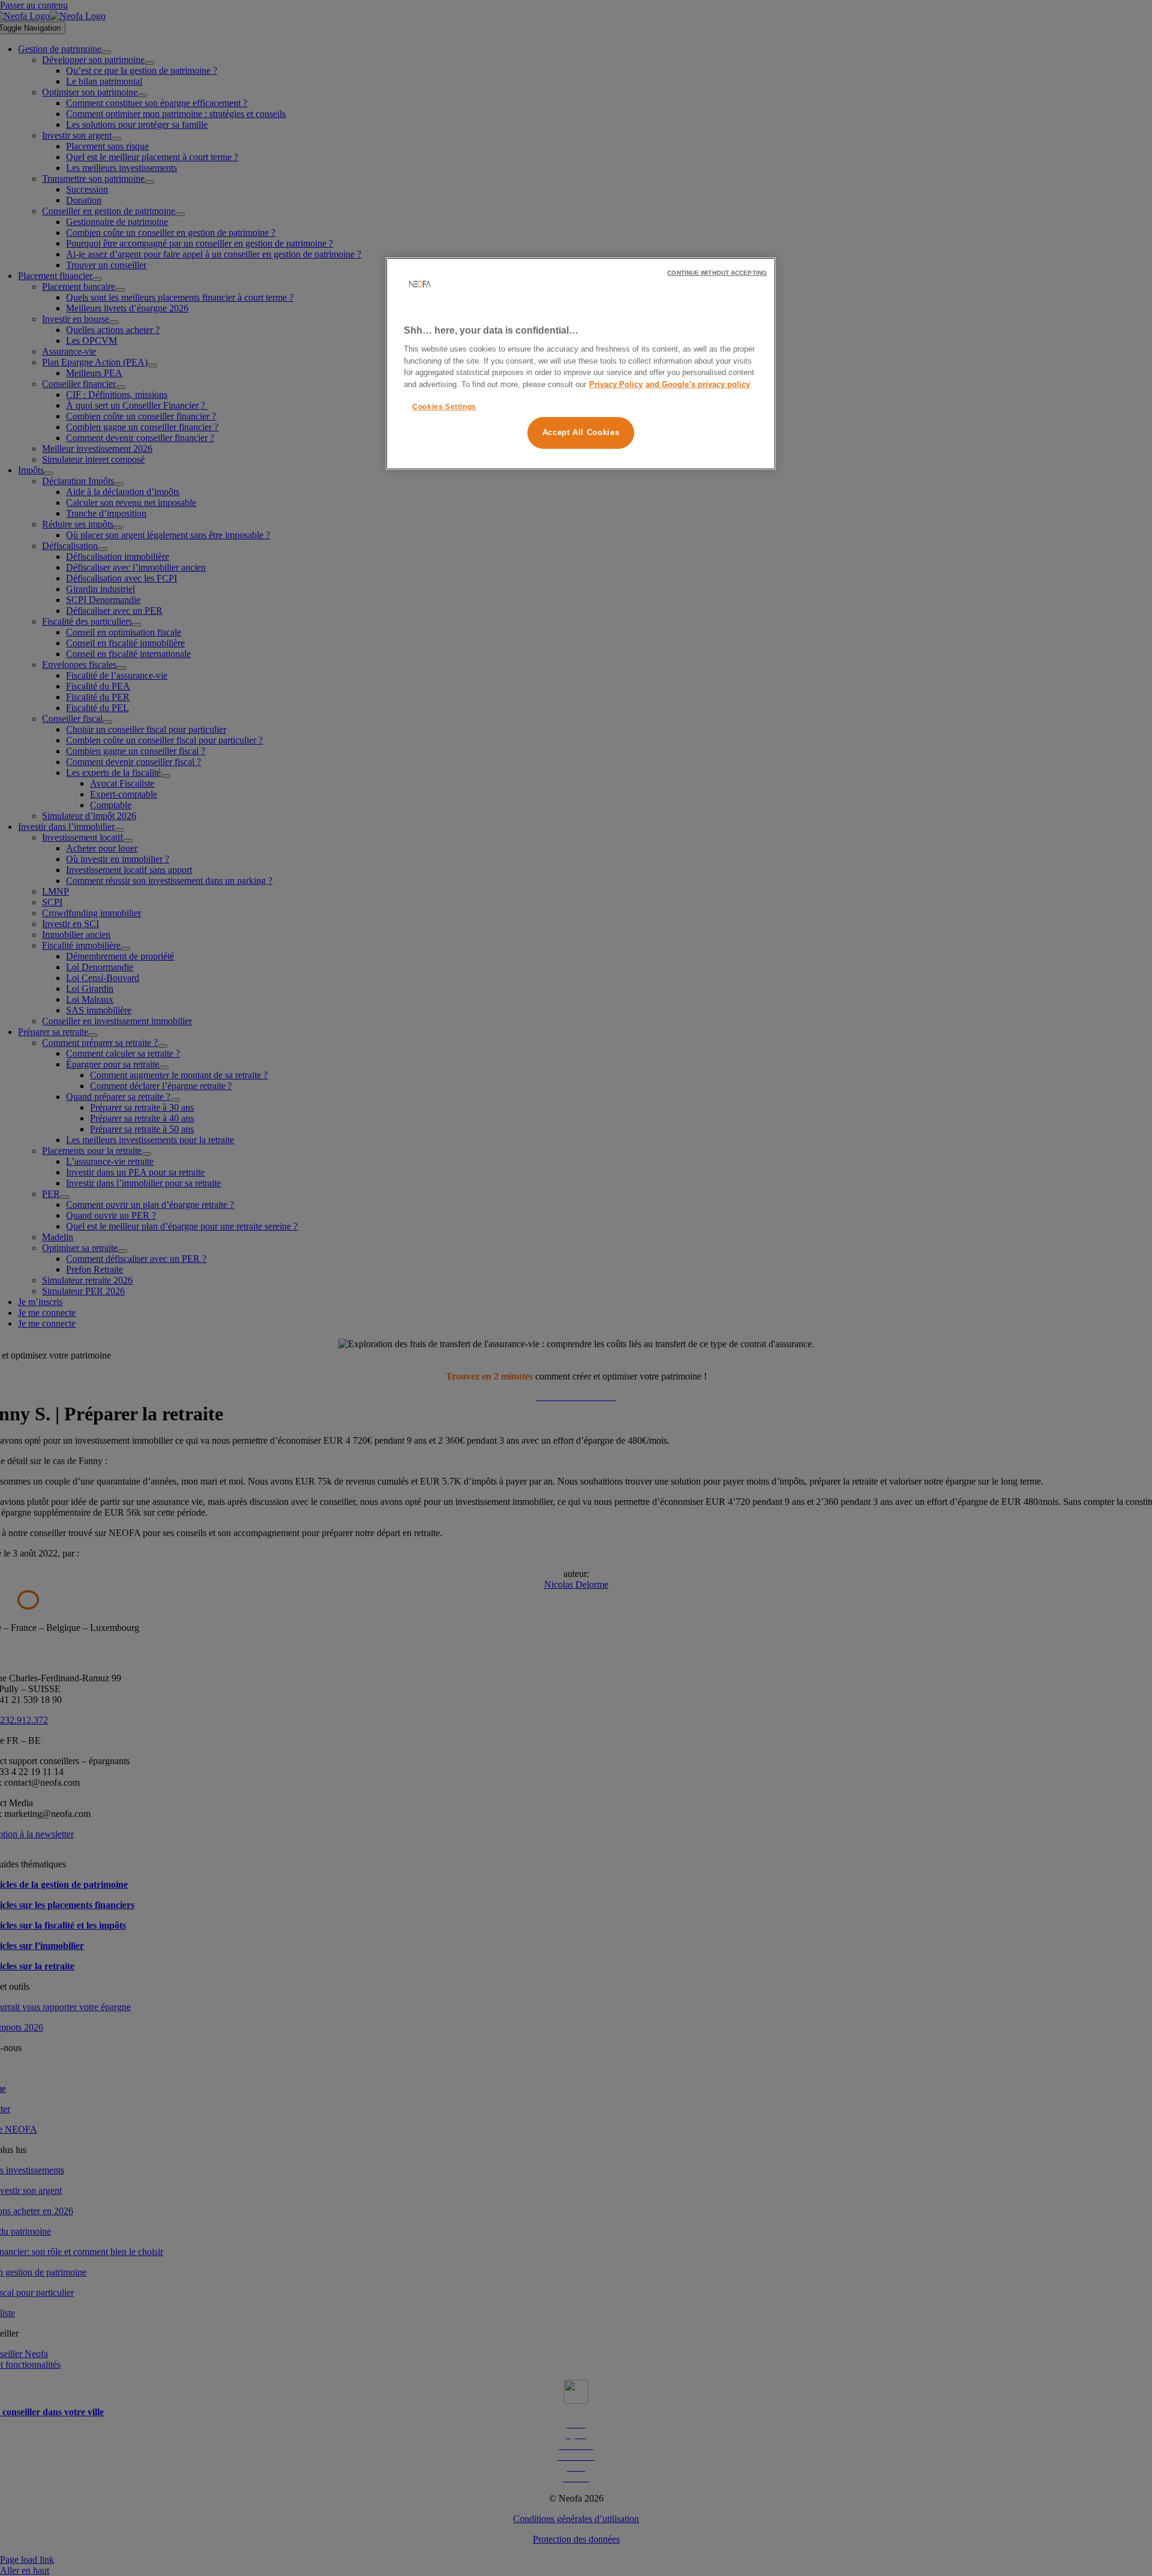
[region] (581, 364)
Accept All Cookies (581, 433)
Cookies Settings (444, 407)
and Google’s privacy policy (698, 384)
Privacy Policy (616, 384)
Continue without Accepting (717, 273)
